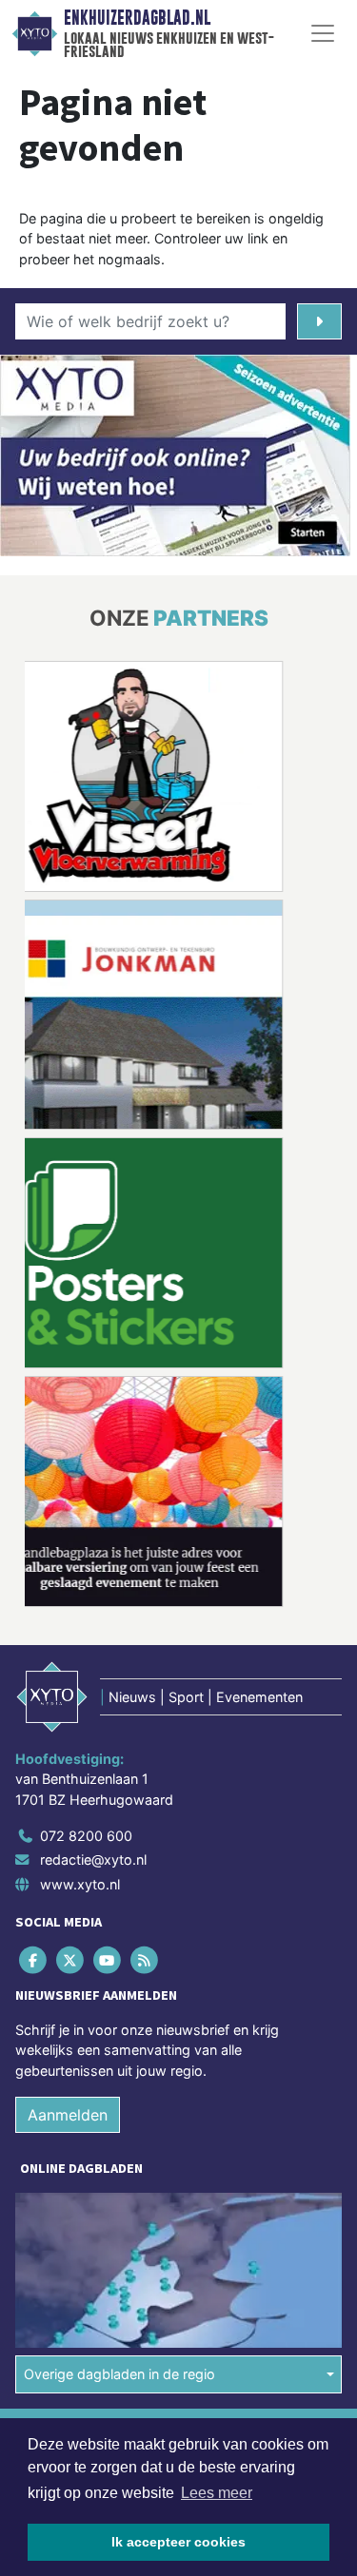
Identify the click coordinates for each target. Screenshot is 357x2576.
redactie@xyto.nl (93, 1859)
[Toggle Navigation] (323, 33)
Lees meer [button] (217, 2493)
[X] (71, 1959)
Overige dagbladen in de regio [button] (119, 2374)
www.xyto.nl (80, 1884)
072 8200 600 (86, 1836)
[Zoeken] (319, 321)
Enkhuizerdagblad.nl (137, 18)
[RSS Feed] (146, 1959)
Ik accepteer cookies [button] (178, 2542)
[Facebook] (34, 1959)
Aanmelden (68, 2115)
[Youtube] (108, 1959)
